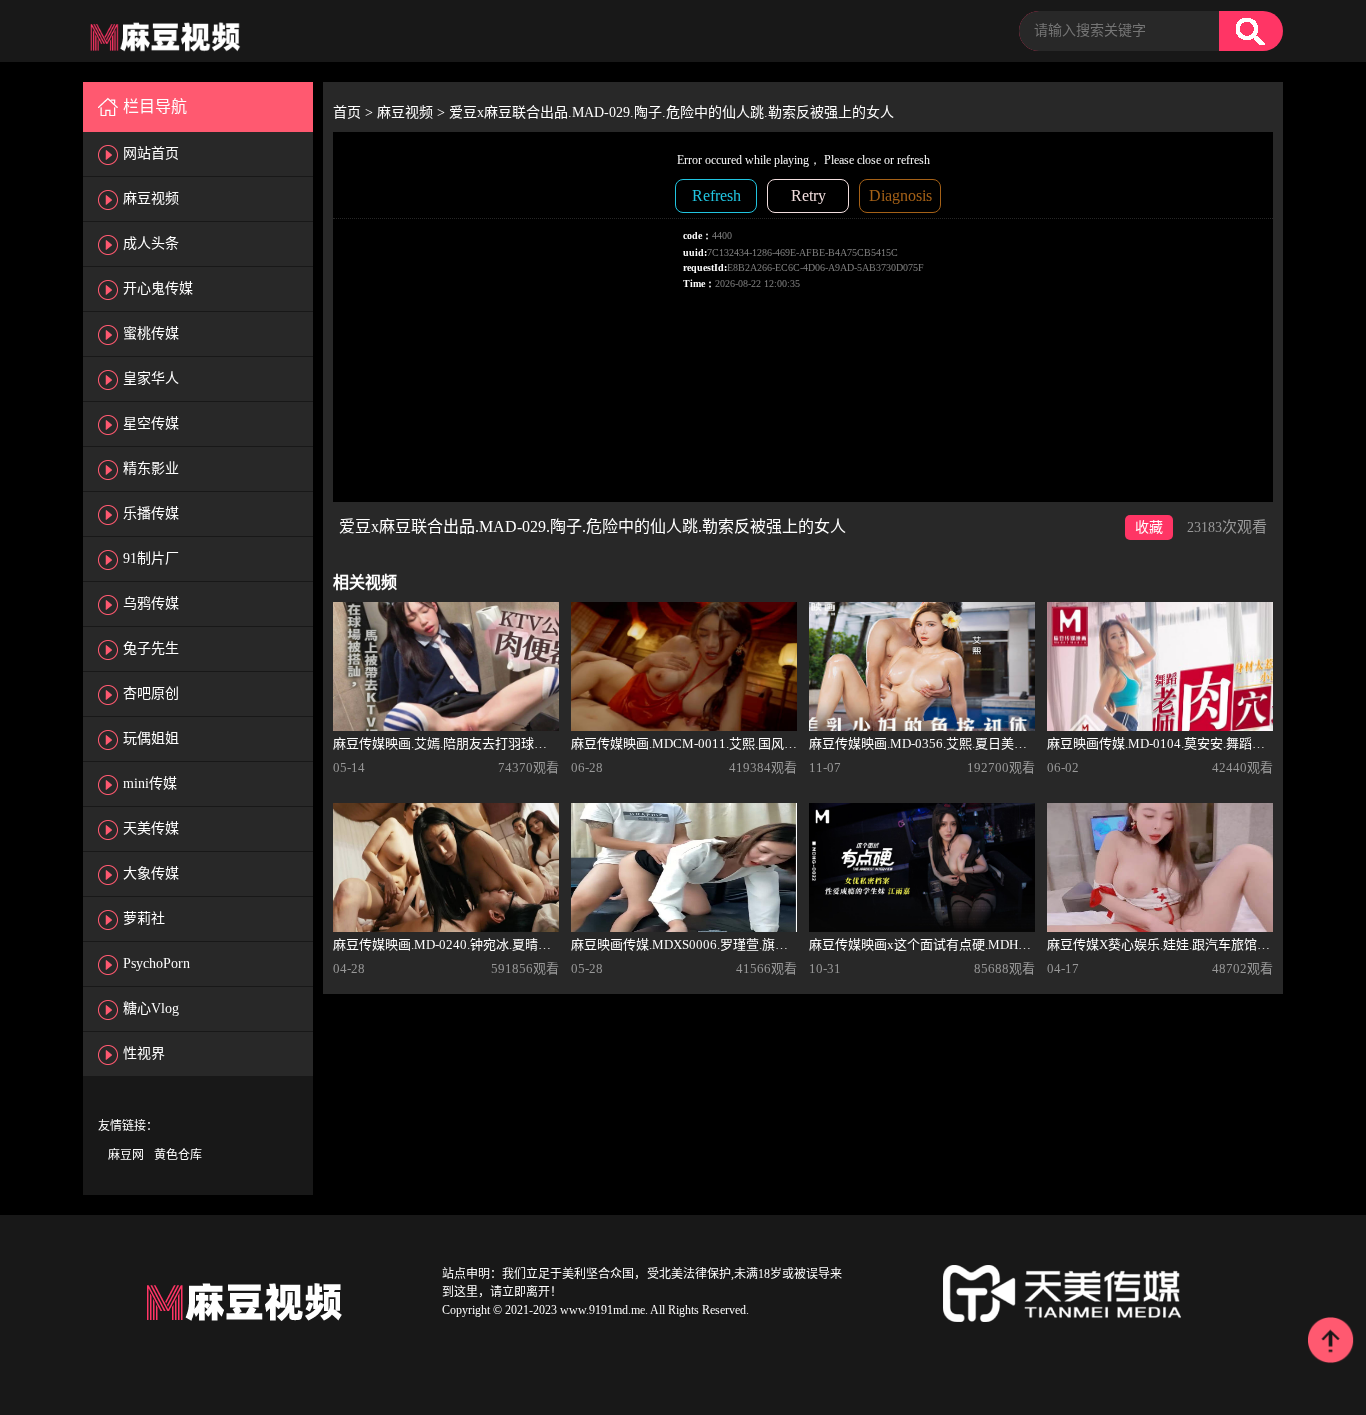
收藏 (1149, 527)
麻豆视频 (151, 198)
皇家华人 (151, 378)
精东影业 (151, 468)
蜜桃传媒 (151, 333)
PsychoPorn (156, 963)
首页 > (355, 112)
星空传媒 (151, 423)
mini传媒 (150, 783)
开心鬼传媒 (158, 288)
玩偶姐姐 (151, 738)
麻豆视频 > (413, 112)
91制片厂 (151, 558)
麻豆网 (126, 1155)
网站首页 (151, 153)
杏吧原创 (151, 693)
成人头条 (151, 243)
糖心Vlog (151, 1008)
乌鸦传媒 (151, 603)
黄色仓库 (178, 1155)
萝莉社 (144, 918)
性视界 (144, 1053)
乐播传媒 (151, 513)
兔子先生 (151, 648)
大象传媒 (151, 873)
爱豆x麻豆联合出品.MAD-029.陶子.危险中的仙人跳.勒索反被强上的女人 (671, 112)
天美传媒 (151, 828)
